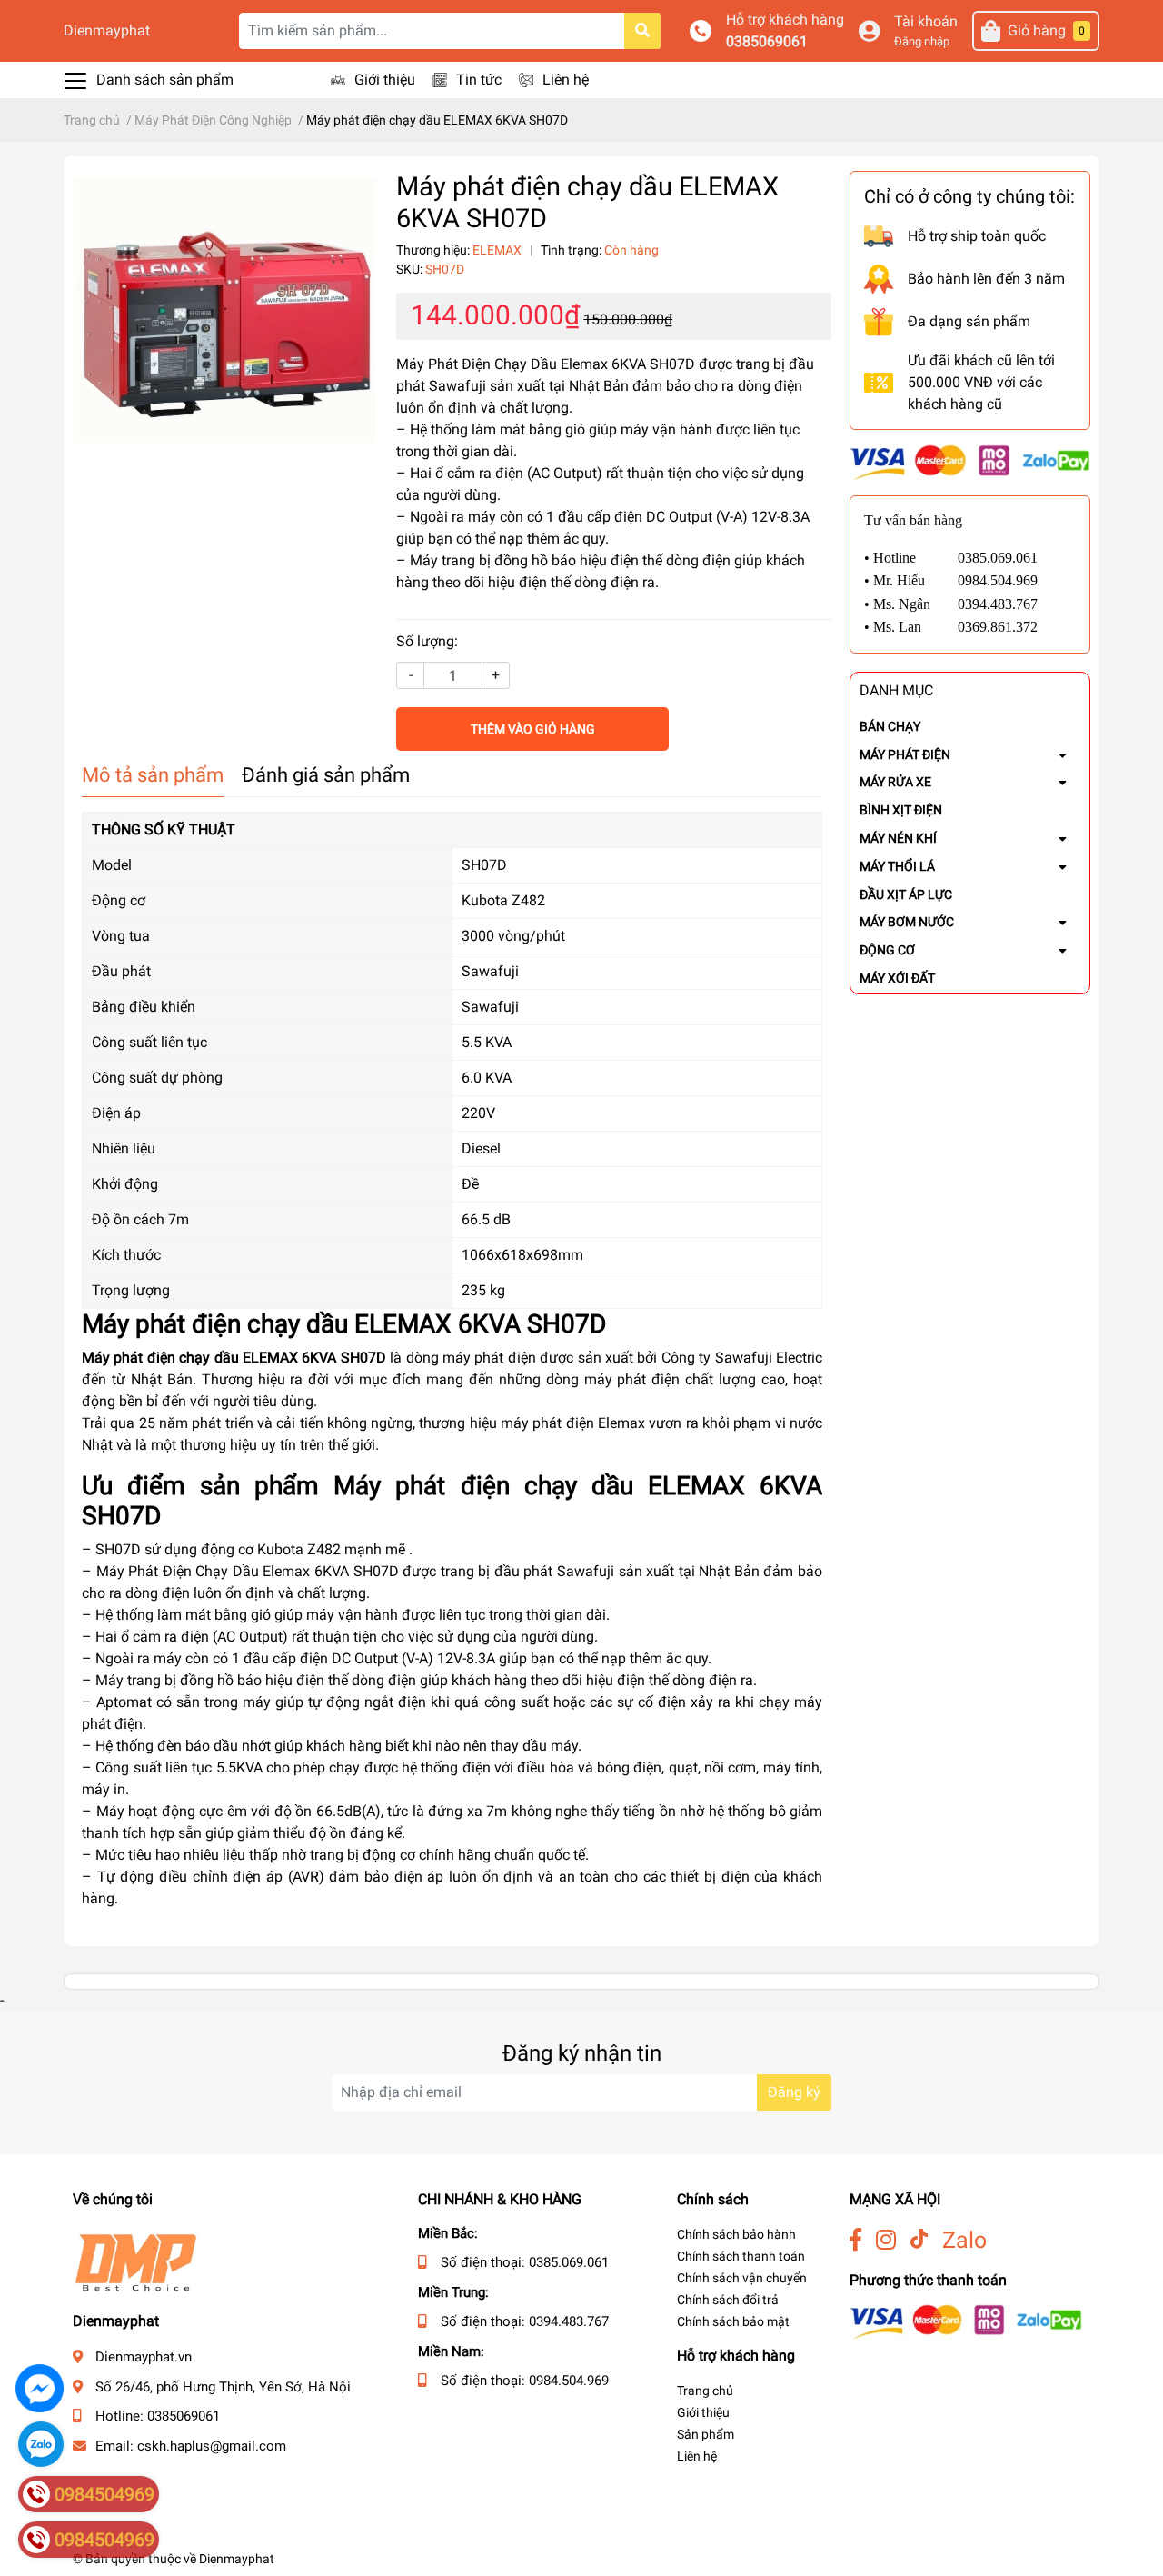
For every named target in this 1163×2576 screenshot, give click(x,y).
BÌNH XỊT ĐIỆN (901, 810)
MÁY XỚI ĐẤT (897, 978)
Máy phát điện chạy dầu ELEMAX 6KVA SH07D (234, 1358)
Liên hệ (566, 80)
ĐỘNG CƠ (887, 950)
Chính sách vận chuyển (742, 2278)
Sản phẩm (706, 2434)
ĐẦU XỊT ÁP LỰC (906, 894)
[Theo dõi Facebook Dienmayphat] (855, 2240)
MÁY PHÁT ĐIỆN (905, 754)
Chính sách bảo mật (733, 2321)
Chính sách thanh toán (741, 2256)
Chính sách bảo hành (736, 2234)
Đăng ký (794, 2092)
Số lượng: (427, 641)
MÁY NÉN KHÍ (898, 838)
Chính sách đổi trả (728, 2300)
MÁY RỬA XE (895, 782)
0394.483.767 (569, 2321)
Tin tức (479, 80)
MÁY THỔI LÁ (897, 866)
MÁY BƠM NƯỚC (907, 922)
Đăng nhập (922, 41)
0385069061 (767, 41)
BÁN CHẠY (890, 726)
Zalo (964, 2240)
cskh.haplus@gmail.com (212, 2446)
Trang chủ (705, 2391)
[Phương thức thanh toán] (970, 461)
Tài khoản (926, 21)
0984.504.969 (569, 2381)
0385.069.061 (569, 2262)
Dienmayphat (107, 30)
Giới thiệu (385, 80)
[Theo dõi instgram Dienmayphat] (886, 2240)
